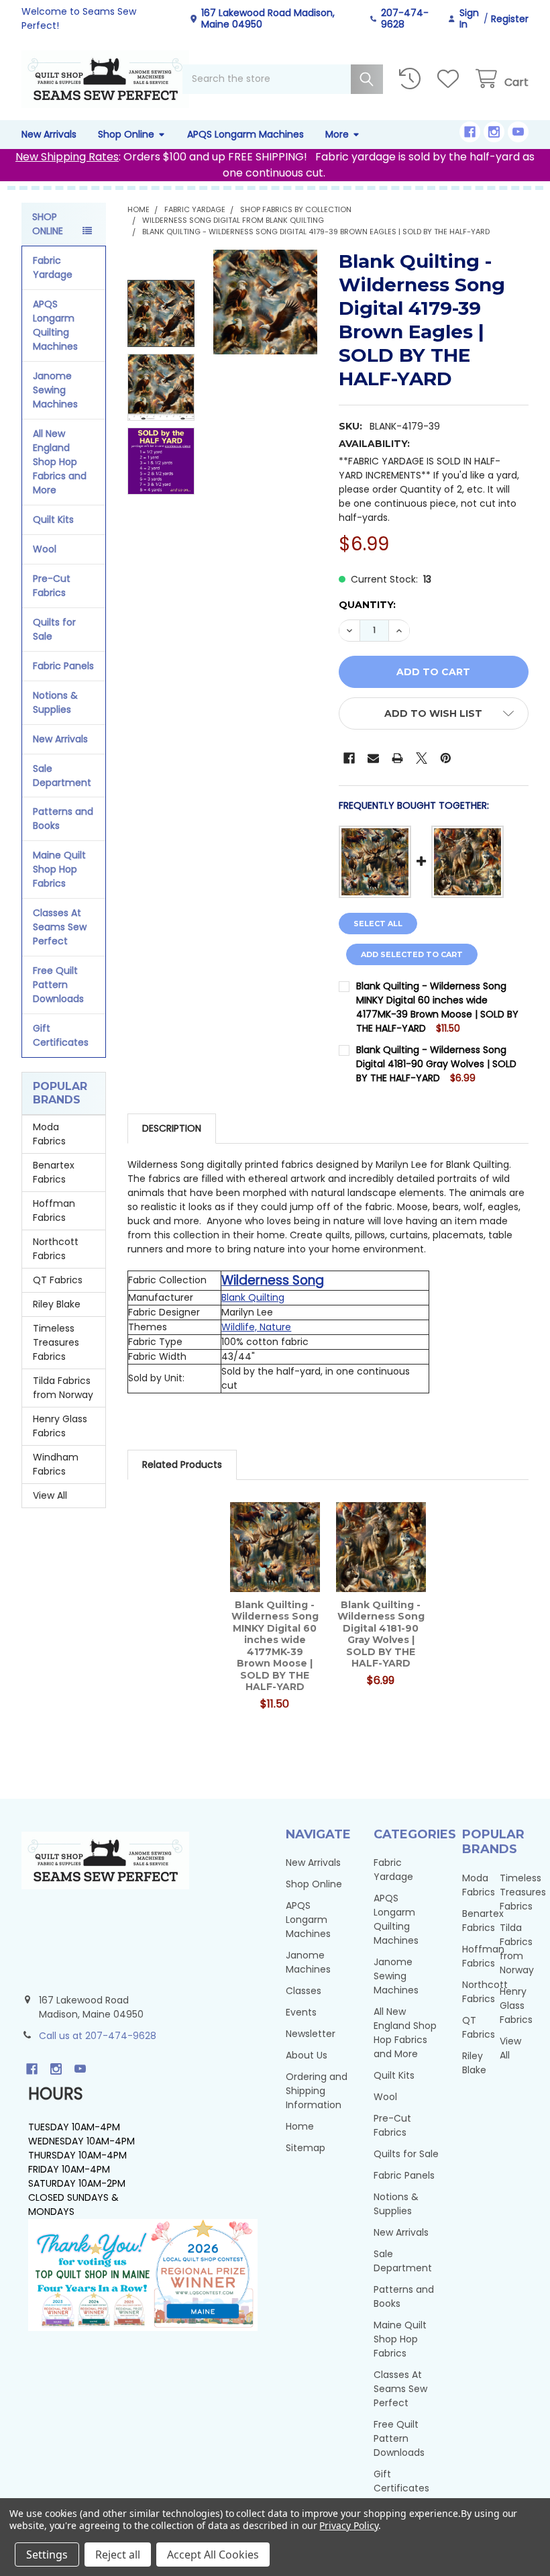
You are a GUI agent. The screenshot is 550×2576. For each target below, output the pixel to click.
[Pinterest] (446, 758)
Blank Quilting (253, 1297)
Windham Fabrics (56, 1464)
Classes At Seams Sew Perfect (60, 927)
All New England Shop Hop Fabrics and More (60, 462)
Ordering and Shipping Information (317, 2091)
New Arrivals (49, 134)
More (337, 134)
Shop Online (126, 134)
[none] (266, 302)
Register (510, 19)
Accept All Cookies (213, 2555)
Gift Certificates (61, 1035)
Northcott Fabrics (56, 1249)
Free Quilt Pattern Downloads (58, 985)
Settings (47, 2555)
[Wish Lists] (451, 79)
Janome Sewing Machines (55, 390)
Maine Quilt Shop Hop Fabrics (59, 869)
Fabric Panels (63, 666)
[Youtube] (518, 132)
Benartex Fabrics (54, 1172)
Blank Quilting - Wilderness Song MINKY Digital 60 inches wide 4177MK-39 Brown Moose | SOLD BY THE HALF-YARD (437, 1007)
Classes (304, 1991)
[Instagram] (494, 132)
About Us (307, 2055)
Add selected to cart (412, 954)
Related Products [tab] (182, 1465)
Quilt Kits (53, 519)
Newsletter (311, 2034)
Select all (378, 924)
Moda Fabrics (49, 1134)
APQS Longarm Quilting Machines (55, 325)
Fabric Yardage (53, 267)
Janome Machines (308, 1962)
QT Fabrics (58, 1280)
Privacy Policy (348, 2525)
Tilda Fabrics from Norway (63, 1388)
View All (50, 1495)
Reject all (118, 2555)
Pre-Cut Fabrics (52, 586)
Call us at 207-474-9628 (98, 2036)
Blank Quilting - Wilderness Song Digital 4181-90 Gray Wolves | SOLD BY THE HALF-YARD (436, 1064)
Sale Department (62, 776)
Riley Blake (57, 1304)
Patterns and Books (63, 819)
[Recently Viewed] (412, 79)
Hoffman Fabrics (54, 1210)
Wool (45, 549)
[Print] (397, 758)
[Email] (373, 758)
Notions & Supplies (55, 702)
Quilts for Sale (54, 629)
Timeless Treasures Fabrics (56, 1342)
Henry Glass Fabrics (60, 1426)
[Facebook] (470, 132)
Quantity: (367, 605)
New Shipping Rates (67, 157)
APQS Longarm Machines (245, 134)
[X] (422, 758)
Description (172, 1128)
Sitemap (306, 2148)
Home (300, 2126)
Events (301, 2012)
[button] (434, 713)
